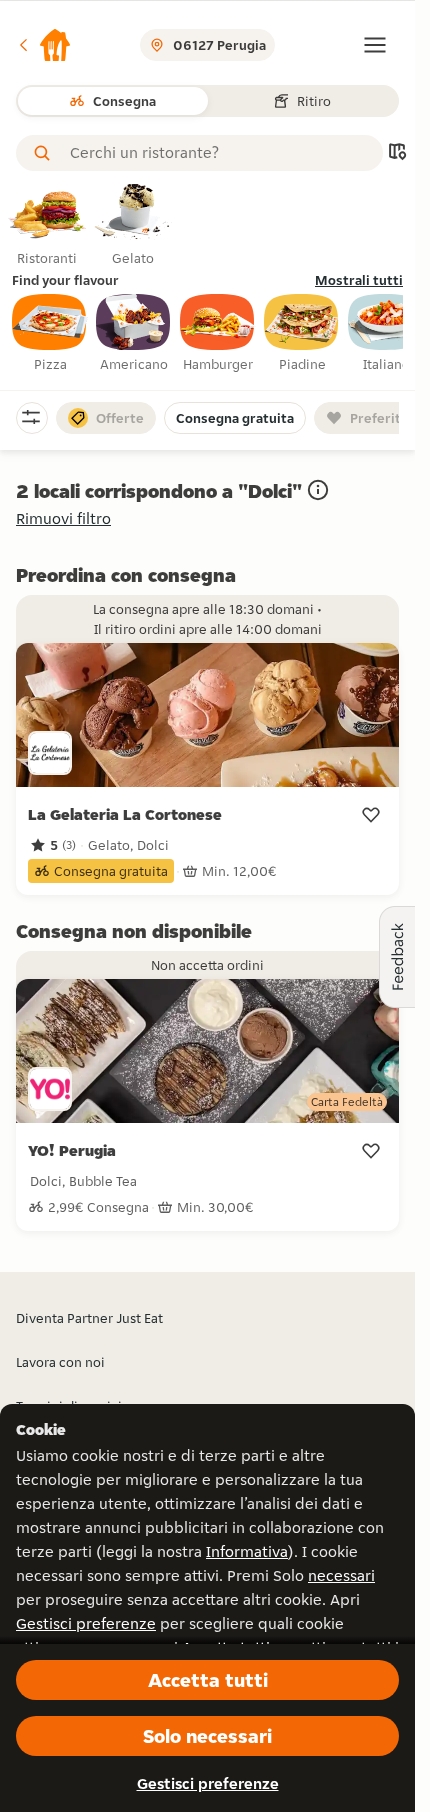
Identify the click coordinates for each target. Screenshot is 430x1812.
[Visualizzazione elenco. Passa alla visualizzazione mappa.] (397, 153)
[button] (44, 45)
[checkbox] (50, 334)
